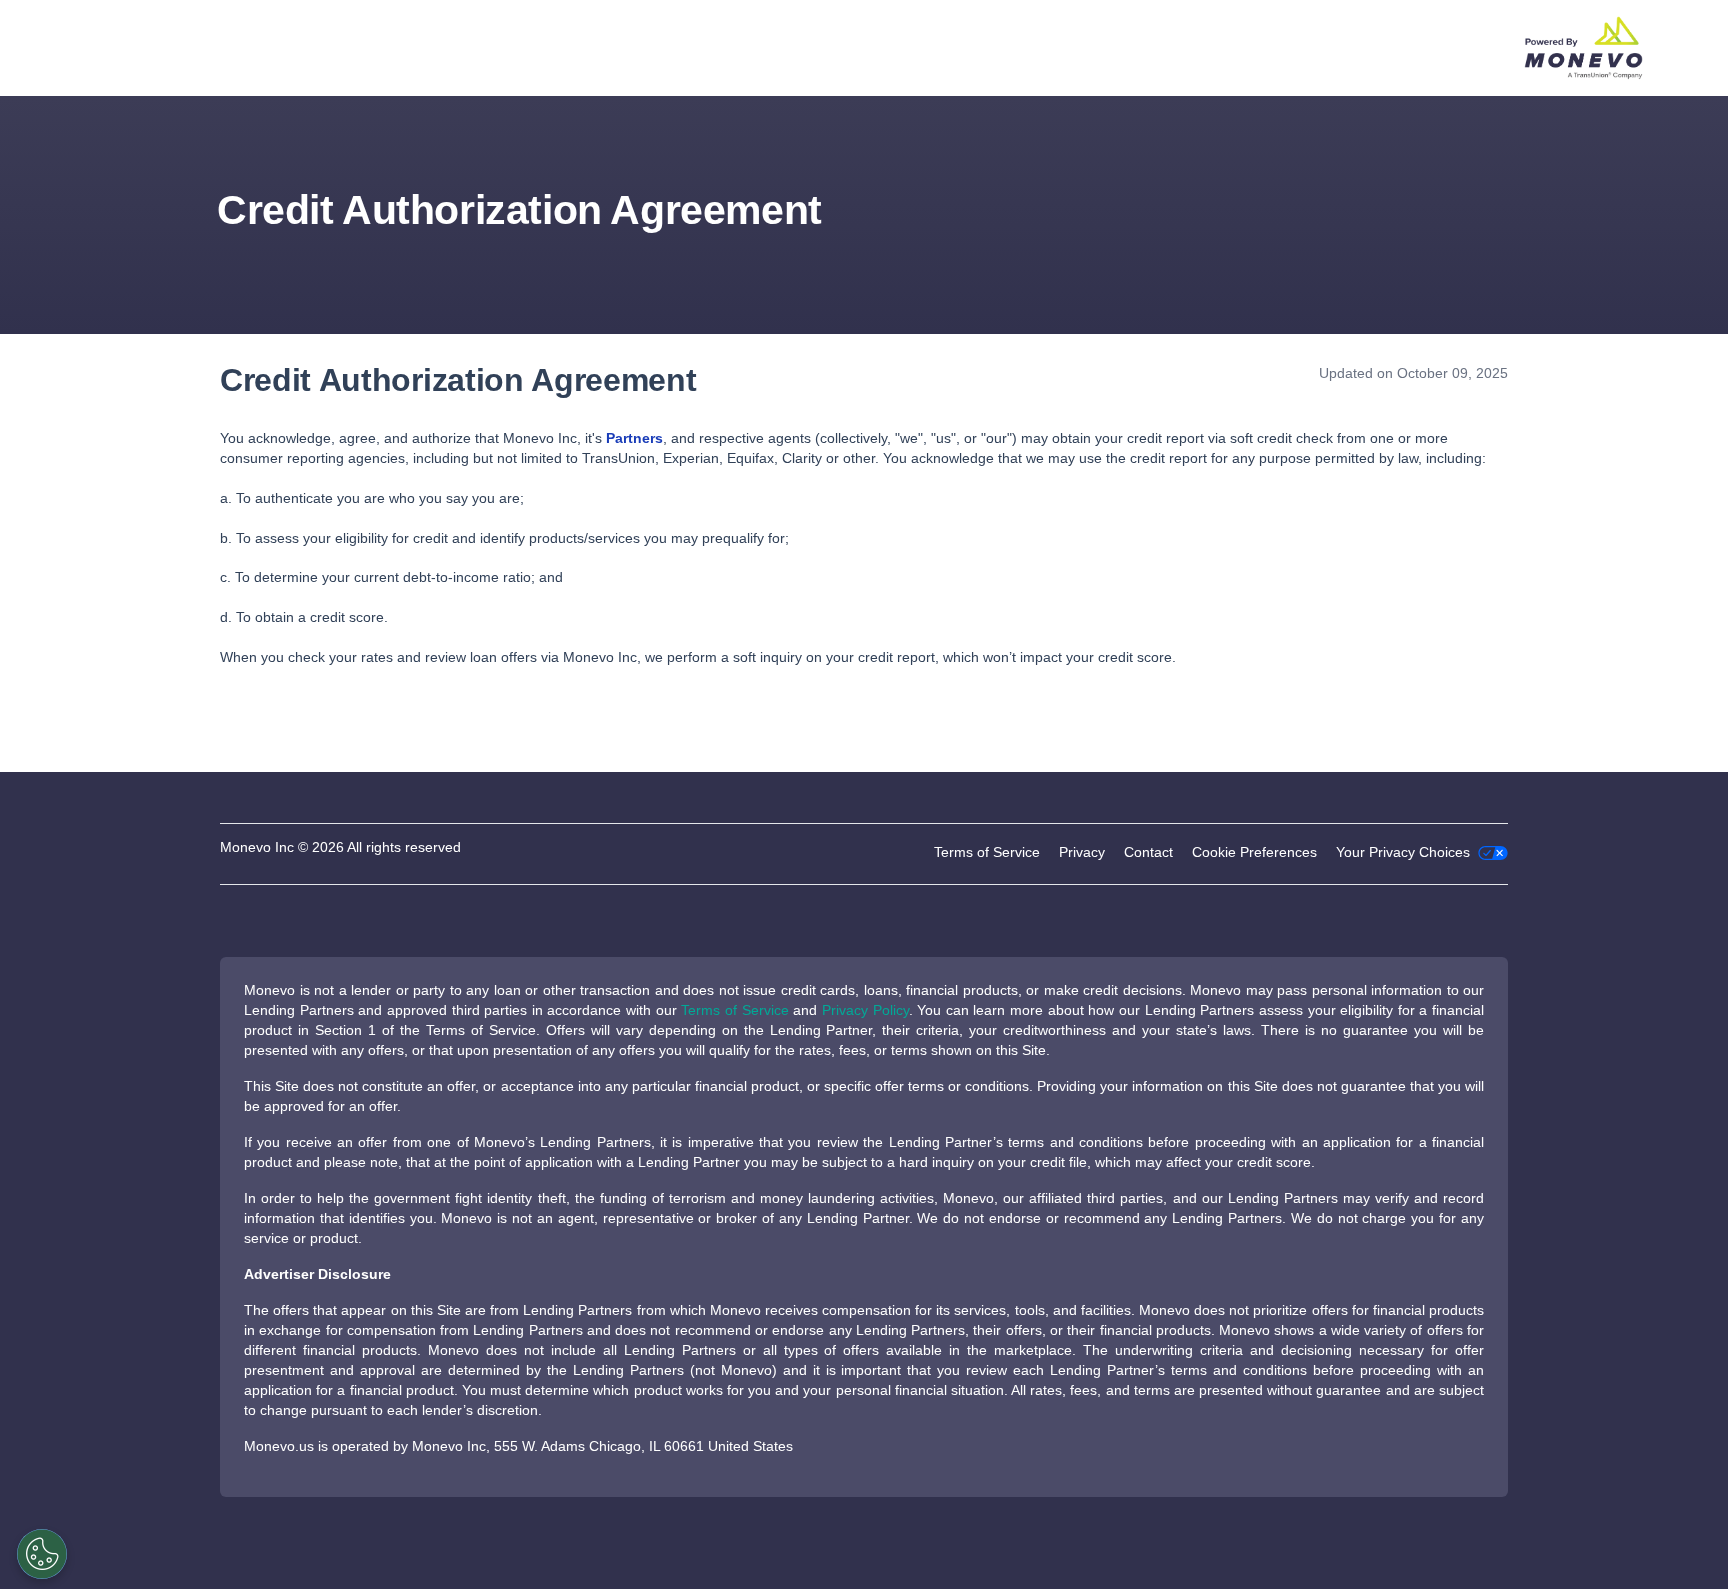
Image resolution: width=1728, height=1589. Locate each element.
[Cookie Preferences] (42, 1554)
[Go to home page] (1575, 48)
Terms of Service (987, 852)
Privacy (1082, 852)
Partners (634, 438)
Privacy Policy (865, 1010)
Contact (1148, 852)
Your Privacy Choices (1405, 852)
